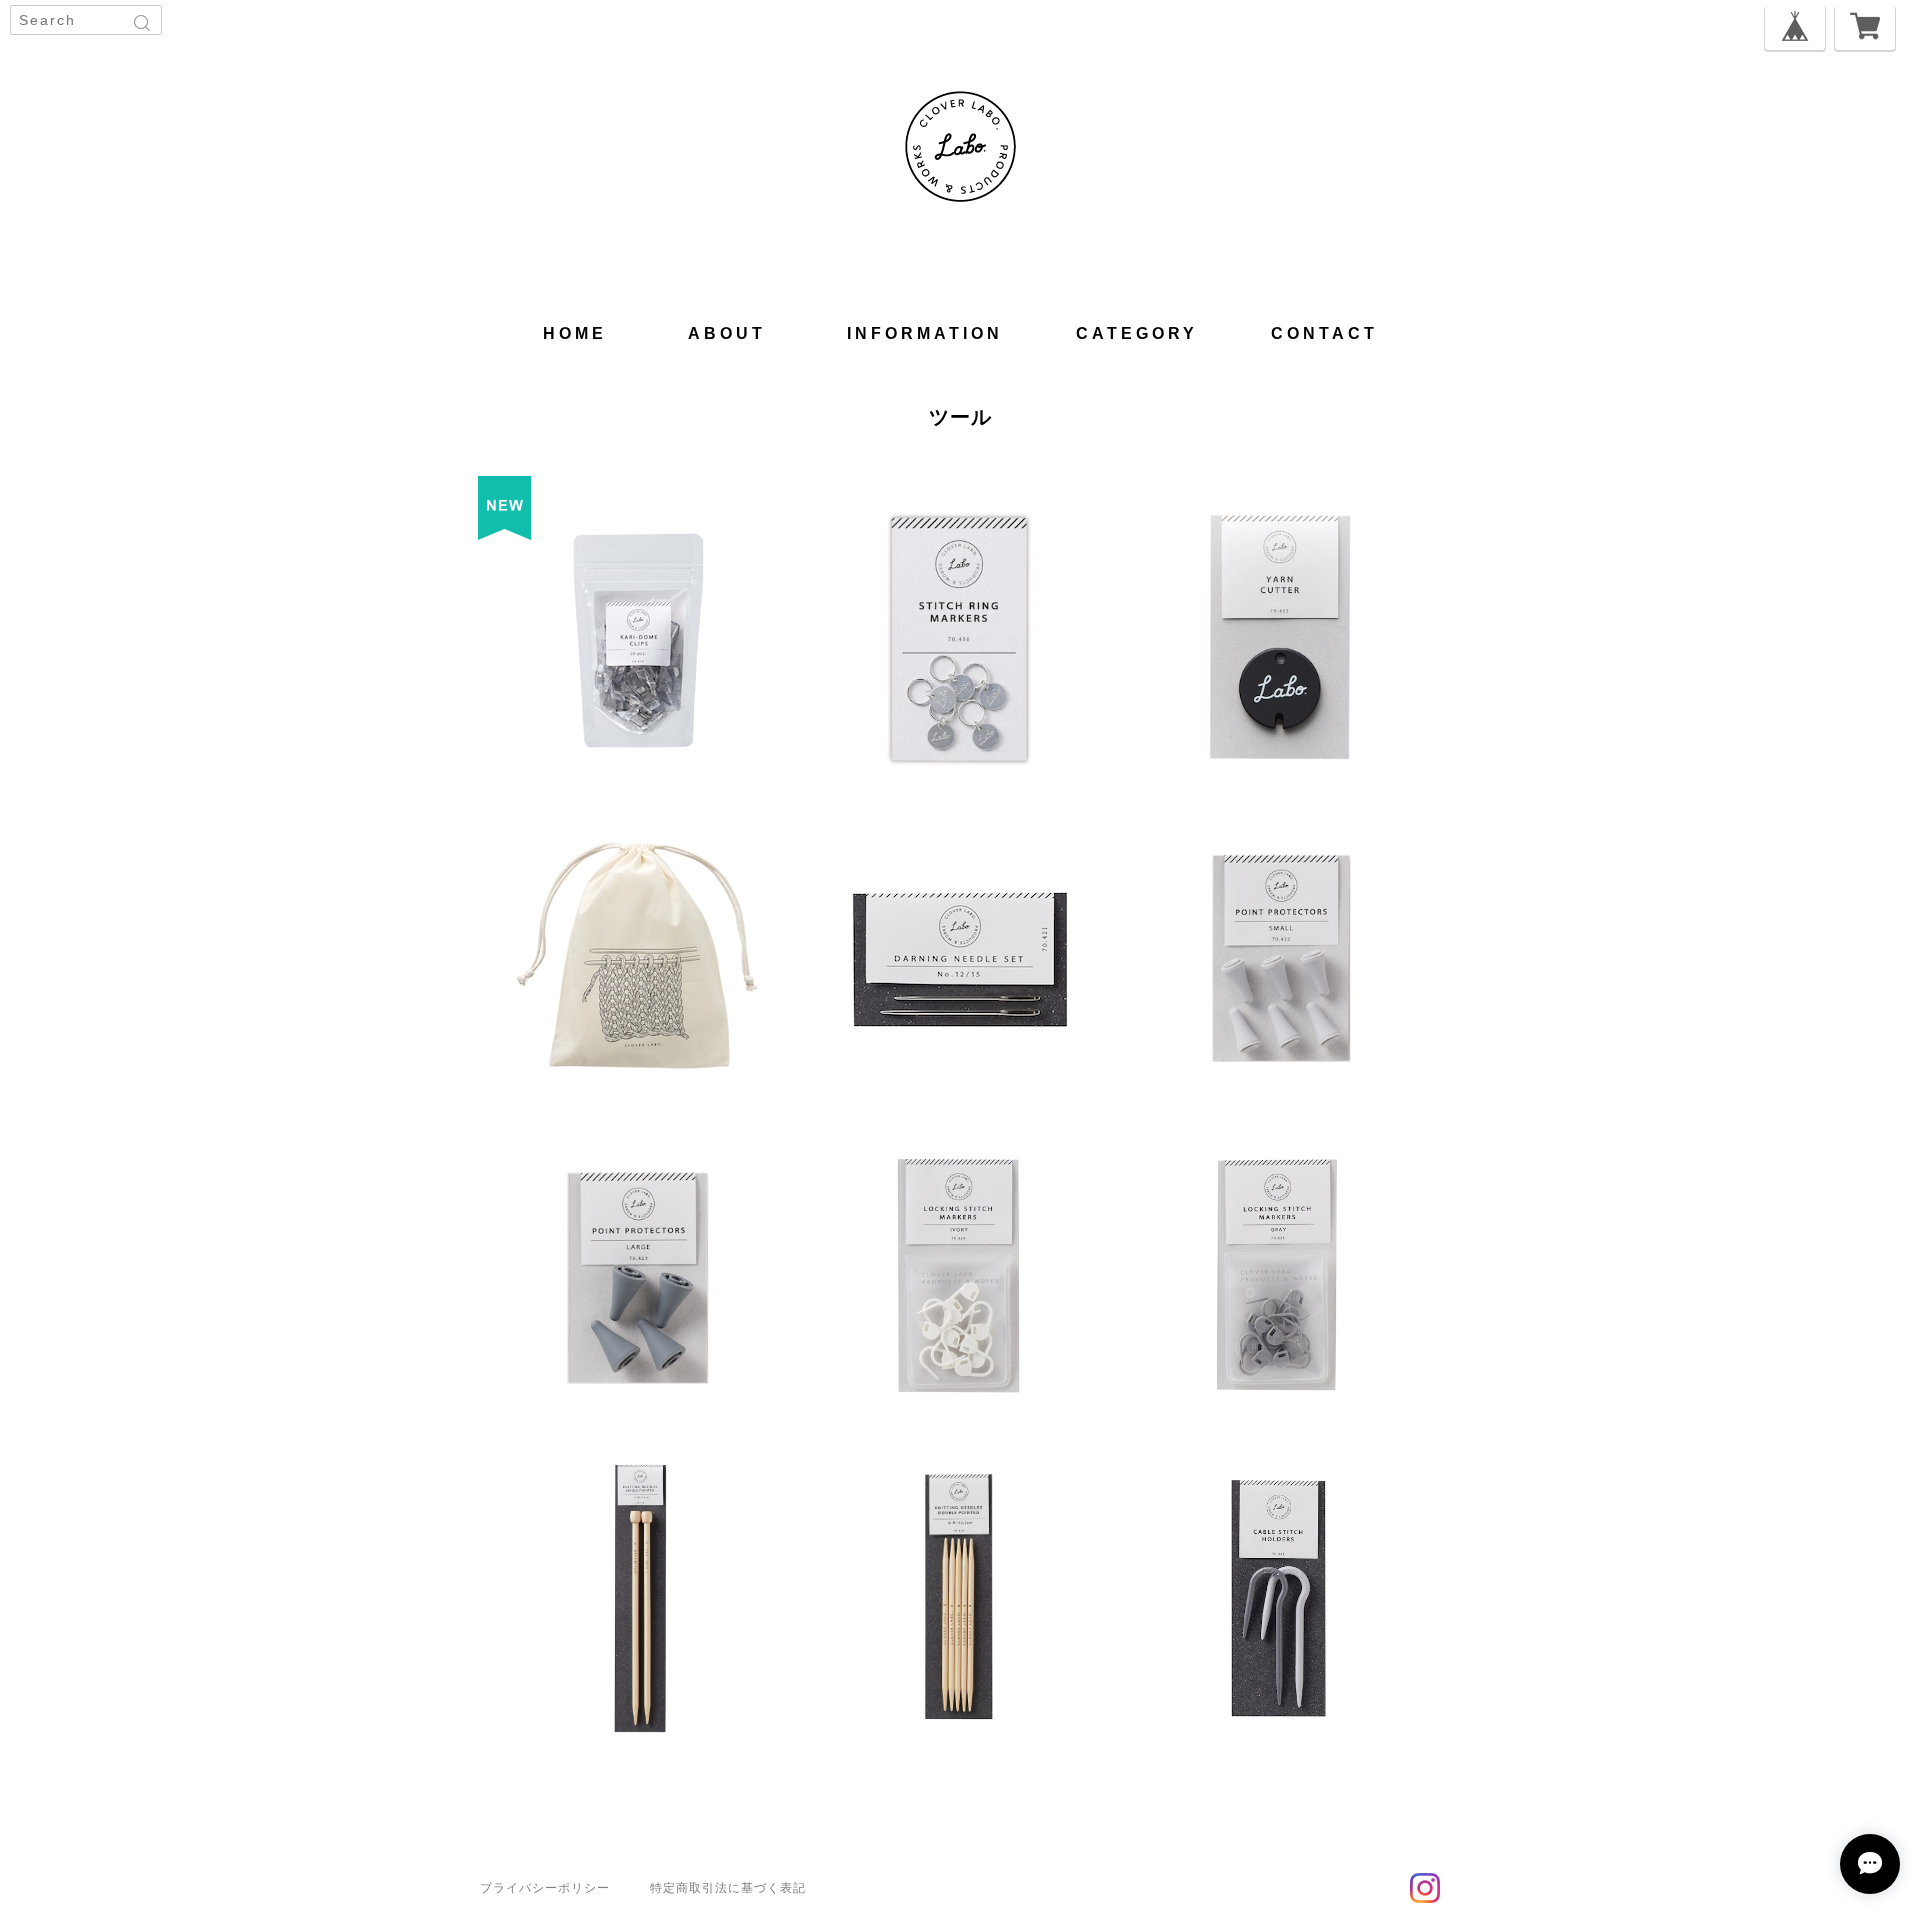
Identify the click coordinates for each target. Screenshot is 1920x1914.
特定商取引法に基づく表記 (728, 1888)
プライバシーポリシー (545, 1888)
